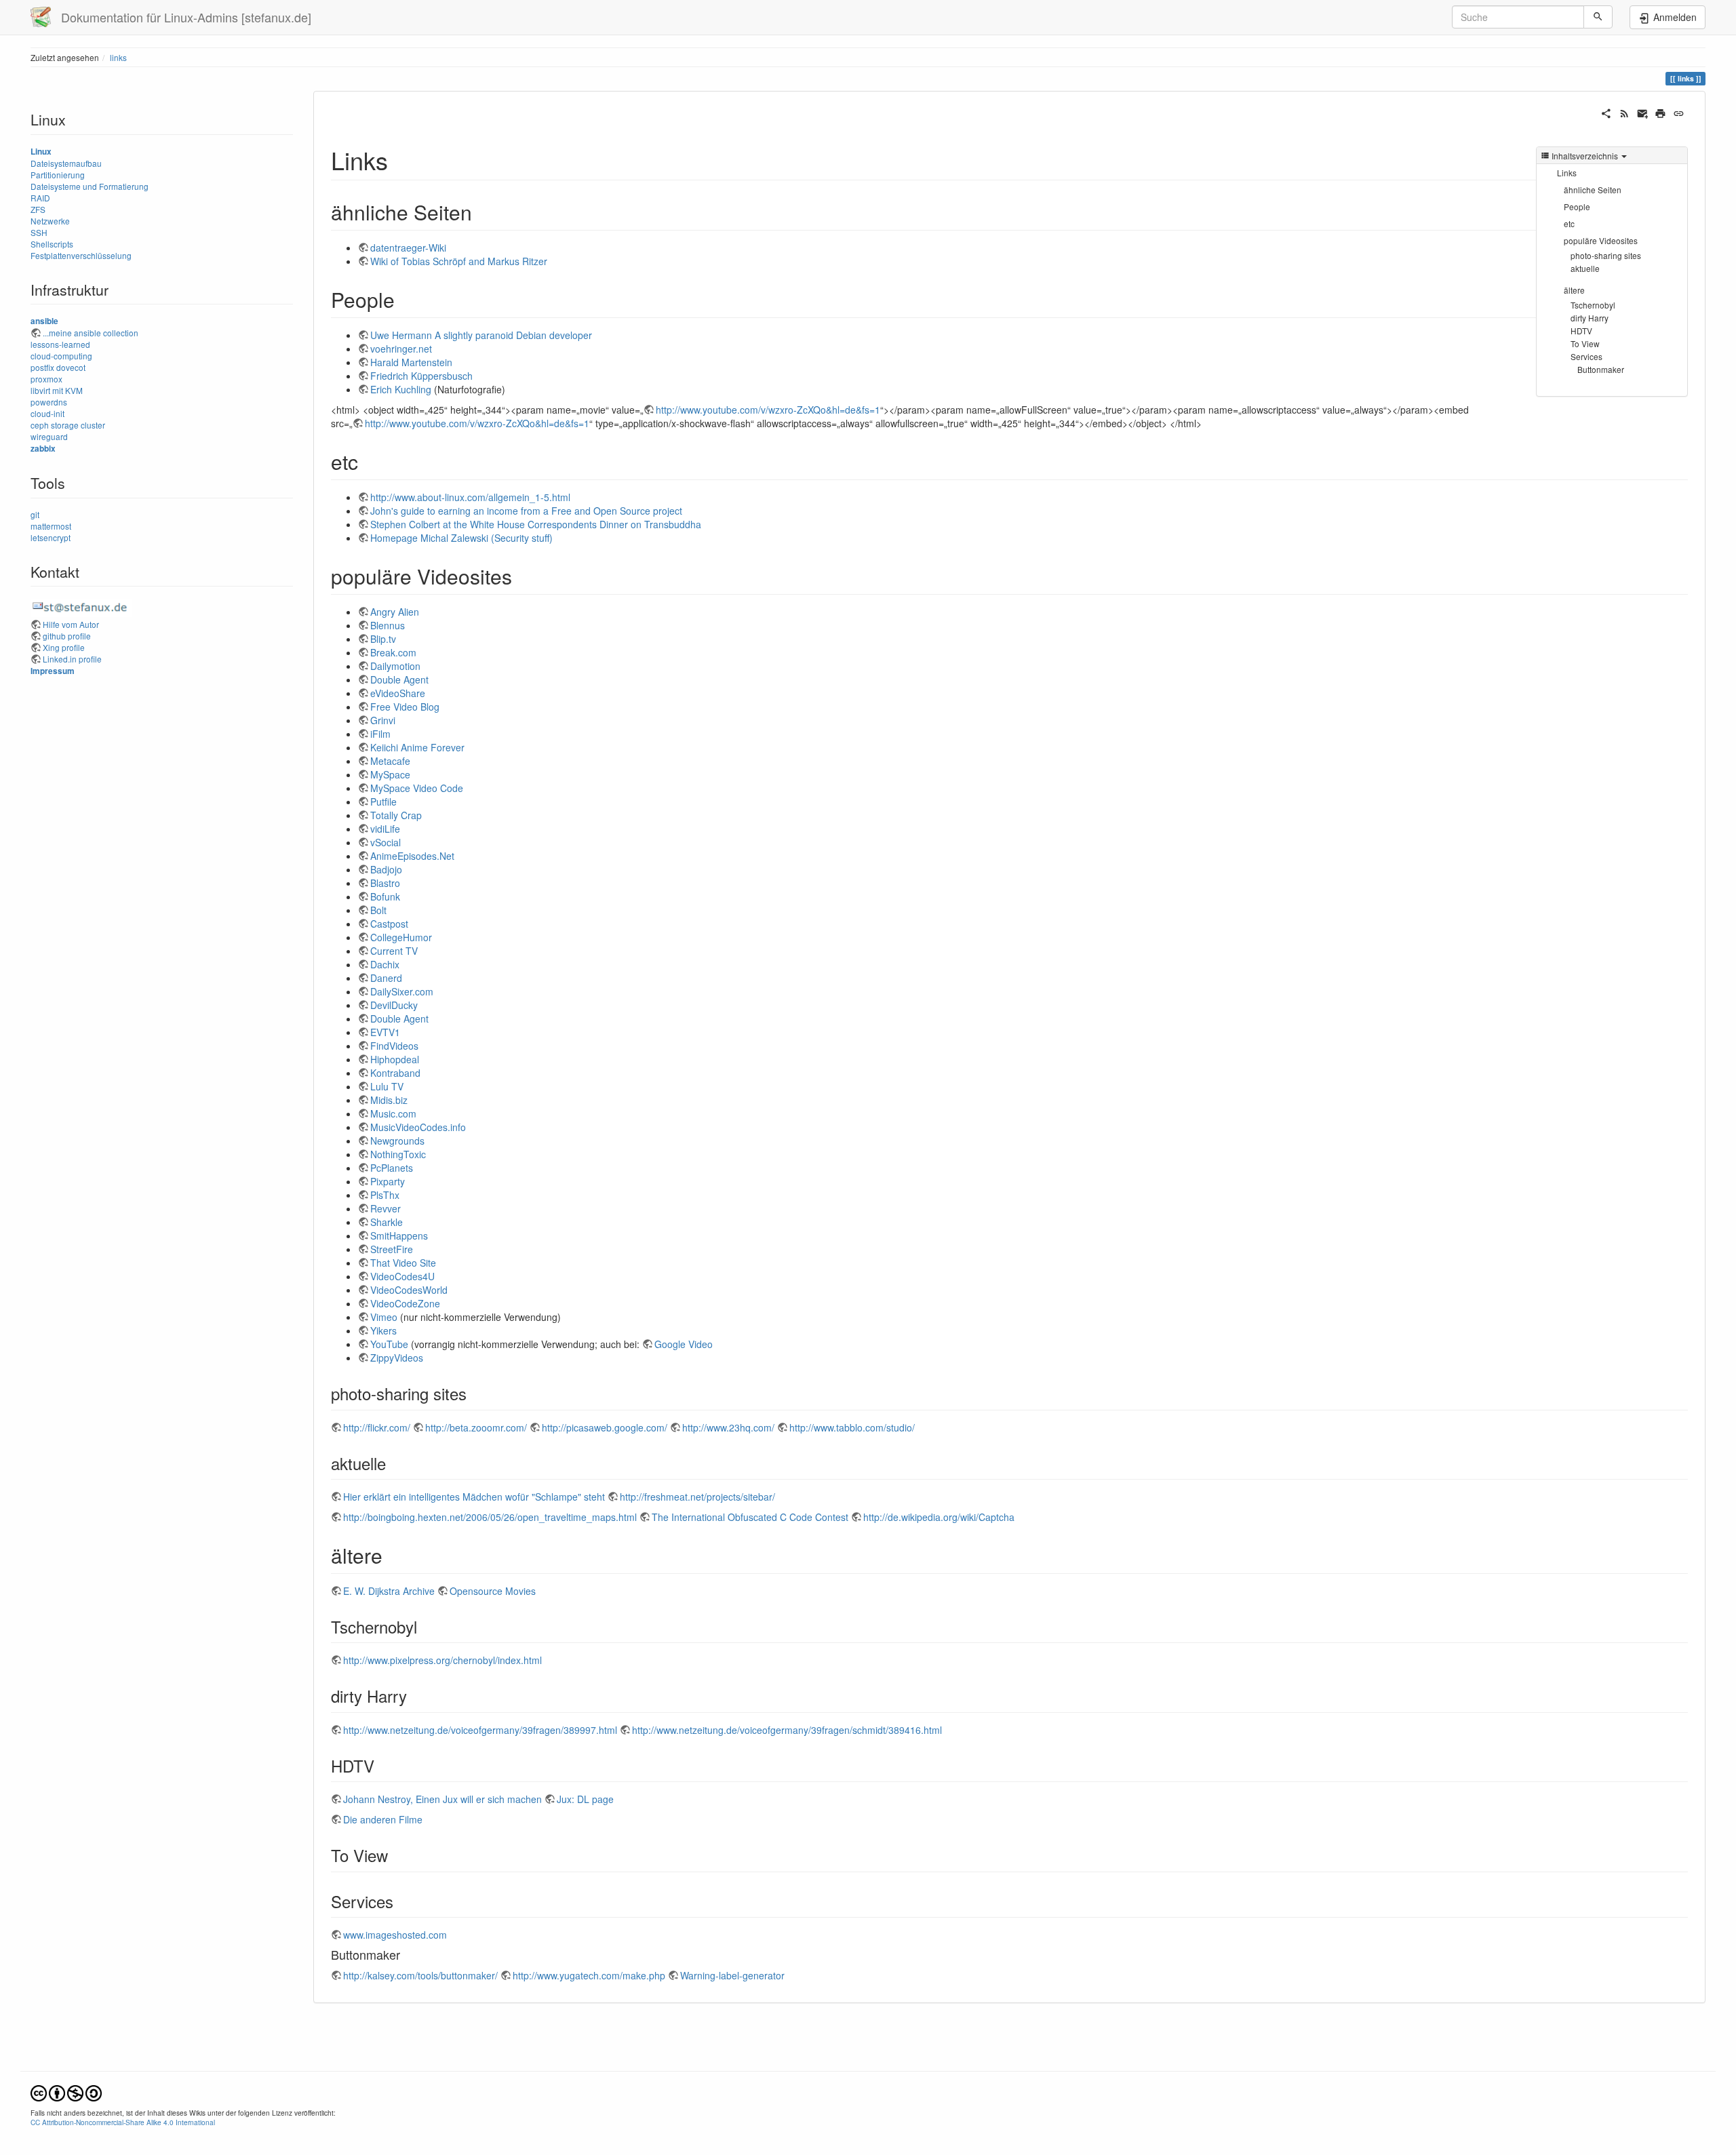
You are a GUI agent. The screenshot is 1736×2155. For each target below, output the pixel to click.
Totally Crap (396, 815)
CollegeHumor (401, 937)
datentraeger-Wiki (408, 248)
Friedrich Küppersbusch (421, 376)
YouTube (389, 1344)
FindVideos (394, 1046)
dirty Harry (1590, 318)
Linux (41, 152)
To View (1585, 343)
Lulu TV (387, 1086)
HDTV (1581, 331)
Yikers (383, 1330)
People (1577, 206)
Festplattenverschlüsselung (81, 255)
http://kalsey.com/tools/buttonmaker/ (420, 1975)
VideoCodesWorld (409, 1290)
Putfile (383, 802)
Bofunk (385, 896)
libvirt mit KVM (57, 390)
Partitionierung (58, 175)
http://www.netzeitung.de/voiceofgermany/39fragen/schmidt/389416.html (787, 1730)
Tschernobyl (1593, 305)
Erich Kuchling (401, 389)
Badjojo (386, 869)
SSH (39, 232)
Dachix (385, 964)
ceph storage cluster (68, 425)
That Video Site (403, 1263)
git (35, 514)
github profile (67, 636)
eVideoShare (398, 693)
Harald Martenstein (411, 362)
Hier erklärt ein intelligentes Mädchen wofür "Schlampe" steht (474, 1497)
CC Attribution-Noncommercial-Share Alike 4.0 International (123, 2122)
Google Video (684, 1344)
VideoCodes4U (402, 1276)
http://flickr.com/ (377, 1427)
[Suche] (1598, 17)
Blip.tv (383, 639)
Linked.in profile (72, 659)
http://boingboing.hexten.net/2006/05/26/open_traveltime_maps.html (490, 1517)
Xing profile (64, 647)
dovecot (71, 367)
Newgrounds (397, 1141)
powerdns (49, 402)
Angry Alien (395, 612)
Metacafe (390, 761)
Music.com (393, 1113)
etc (1569, 223)
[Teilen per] (1606, 112)
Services (1586, 356)
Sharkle (387, 1222)
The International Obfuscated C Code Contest (750, 1517)
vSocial (386, 842)
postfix (42, 367)
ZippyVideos (397, 1358)
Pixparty (388, 1181)
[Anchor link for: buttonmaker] (406, 1954)
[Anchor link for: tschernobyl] (425, 1626)
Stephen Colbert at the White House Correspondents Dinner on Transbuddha (536, 524)
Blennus (388, 625)
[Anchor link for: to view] (396, 1855)
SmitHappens (399, 1235)
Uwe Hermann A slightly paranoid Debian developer (481, 335)
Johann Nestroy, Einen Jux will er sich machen (442, 1799)
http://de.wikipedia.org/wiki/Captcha (939, 1517)
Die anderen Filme (383, 1819)
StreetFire (392, 1249)
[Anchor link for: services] (401, 1901)
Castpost (389, 924)
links (118, 57)
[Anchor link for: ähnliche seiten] (482, 212)
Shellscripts (52, 244)
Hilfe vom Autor (71, 624)
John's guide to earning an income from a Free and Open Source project (526, 511)
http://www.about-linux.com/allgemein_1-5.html (470, 497)
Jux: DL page (585, 1799)
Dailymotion (395, 666)
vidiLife (385, 829)
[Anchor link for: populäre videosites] (522, 576)
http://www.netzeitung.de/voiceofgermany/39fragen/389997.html (480, 1730)
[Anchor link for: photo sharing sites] (475, 1393)
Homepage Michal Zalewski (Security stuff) (461, 538)
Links (1567, 173)
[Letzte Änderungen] (1624, 112)
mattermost (51, 526)
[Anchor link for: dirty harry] (415, 1696)
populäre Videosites (1601, 240)
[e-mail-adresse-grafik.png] (81, 606)
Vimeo (384, 1317)
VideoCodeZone (405, 1303)
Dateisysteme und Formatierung (90, 186)
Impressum (53, 671)
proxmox (46, 379)
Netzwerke (50, 221)
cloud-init (47, 413)
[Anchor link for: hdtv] (382, 1765)
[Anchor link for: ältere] (393, 1555)
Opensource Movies (493, 1591)
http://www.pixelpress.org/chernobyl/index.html (442, 1660)
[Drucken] (1660, 112)
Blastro (385, 883)
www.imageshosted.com (395, 1935)
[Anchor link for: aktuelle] (394, 1463)
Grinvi (383, 720)
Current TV (394, 951)
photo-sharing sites (1606, 255)
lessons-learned (60, 344)
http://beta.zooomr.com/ (476, 1427)
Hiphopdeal (395, 1059)
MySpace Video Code (417, 788)
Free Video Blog (405, 707)
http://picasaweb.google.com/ (605, 1427)
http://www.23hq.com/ (728, 1427)
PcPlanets (392, 1168)
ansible (44, 321)
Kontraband (395, 1073)
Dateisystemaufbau (66, 163)
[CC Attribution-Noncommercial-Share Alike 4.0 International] (66, 2092)
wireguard (49, 436)
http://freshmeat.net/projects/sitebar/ (697, 1497)
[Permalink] (1679, 112)
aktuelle (1585, 268)
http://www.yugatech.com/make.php (589, 1975)
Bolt (378, 910)
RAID (40, 198)
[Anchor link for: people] (405, 299)
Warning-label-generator (732, 1975)
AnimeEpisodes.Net (412, 856)
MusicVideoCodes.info (418, 1127)
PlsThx (385, 1195)
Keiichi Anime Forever (417, 747)
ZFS (38, 209)
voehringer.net (401, 349)
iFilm (380, 734)
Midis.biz (389, 1100)
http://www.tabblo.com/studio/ (852, 1427)
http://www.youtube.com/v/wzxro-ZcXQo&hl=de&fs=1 (768, 410)
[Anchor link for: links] (400, 159)
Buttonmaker (1601, 369)
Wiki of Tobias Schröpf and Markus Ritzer (459, 261)
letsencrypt (51, 537)
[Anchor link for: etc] (368, 461)
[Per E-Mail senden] (1643, 112)
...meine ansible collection (91, 333)
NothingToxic (398, 1154)
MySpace (390, 774)
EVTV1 (385, 1032)
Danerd (386, 978)
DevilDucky (394, 1005)
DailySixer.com (402, 991)
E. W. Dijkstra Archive (389, 1591)
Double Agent (399, 679)
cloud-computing (61, 356)
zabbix (43, 449)
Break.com (393, 652)
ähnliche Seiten (1593, 190)
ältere (1574, 290)
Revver (386, 1208)
